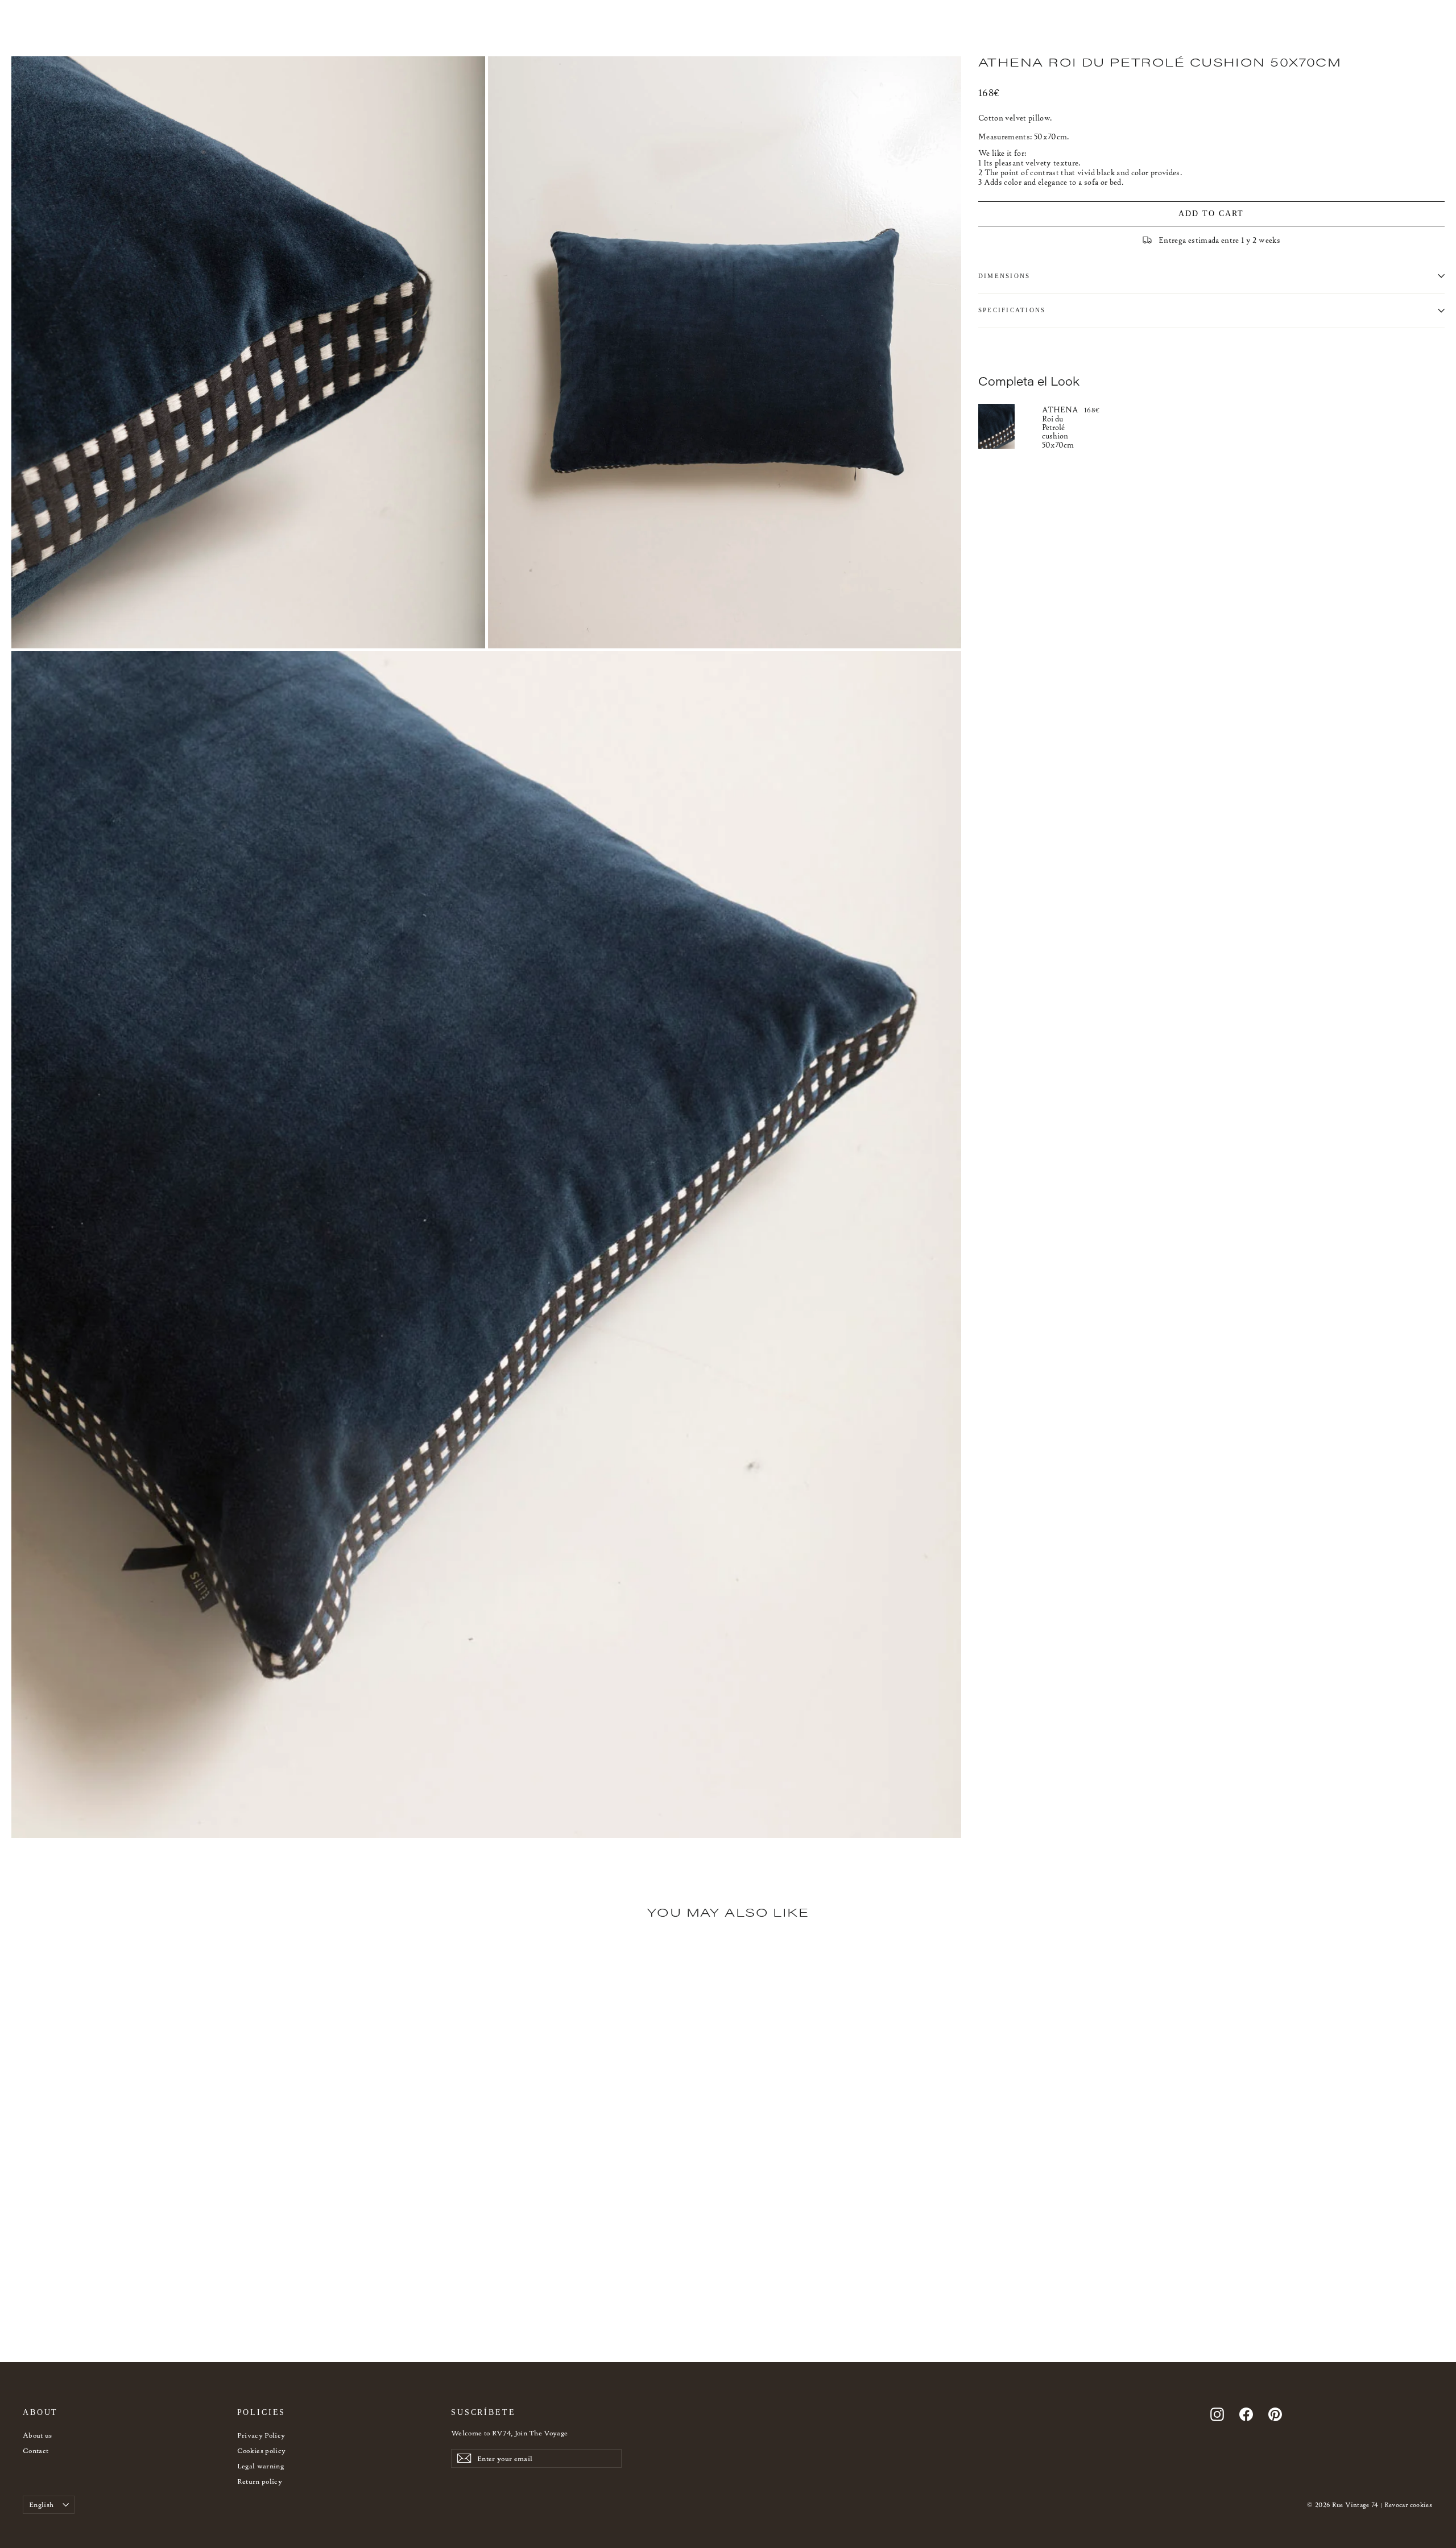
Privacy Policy (261, 2435)
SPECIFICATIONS (1012, 310)
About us (38, 2435)
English (41, 2504)
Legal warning (261, 2466)
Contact (36, 2450)
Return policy (260, 2481)
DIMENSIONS (1004, 276)
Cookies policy (262, 2450)
